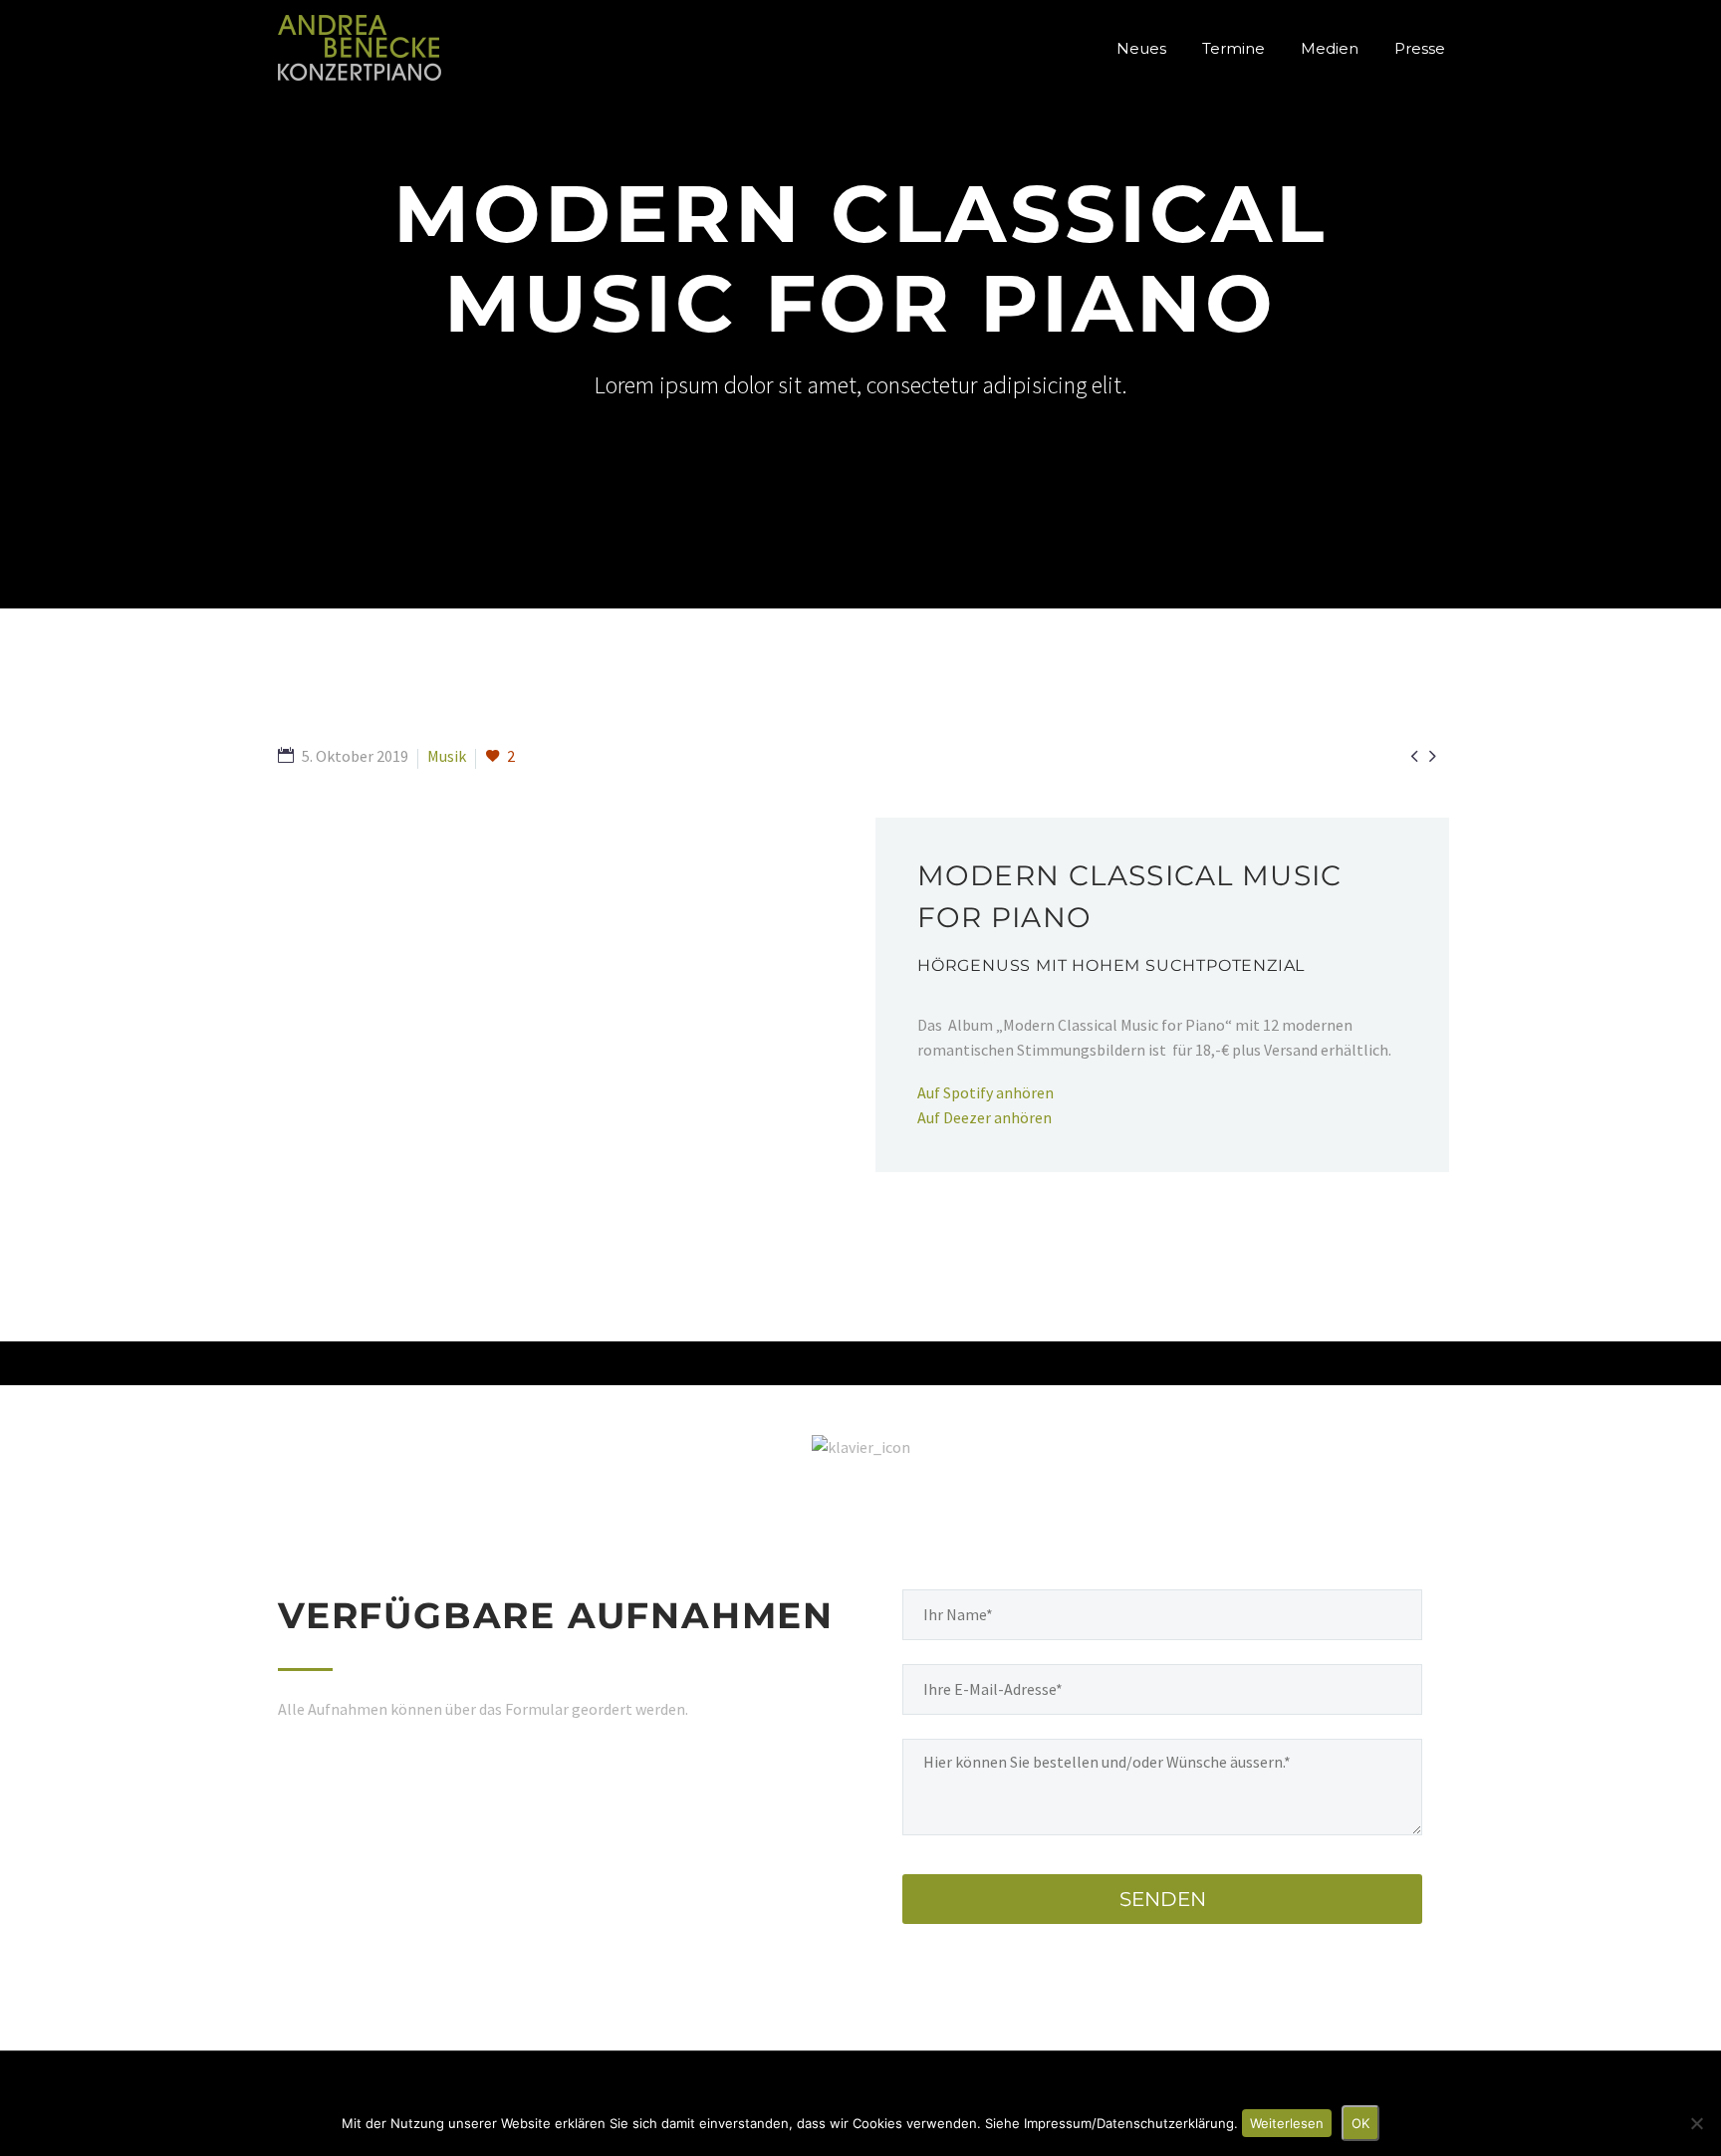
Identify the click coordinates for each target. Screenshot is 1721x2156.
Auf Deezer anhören (984, 1117)
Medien (1330, 48)
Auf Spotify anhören (985, 1092)
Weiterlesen (1287, 2123)
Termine (1233, 48)
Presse (1420, 48)
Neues (1141, 48)
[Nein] (1696, 2123)
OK (1360, 2123)
